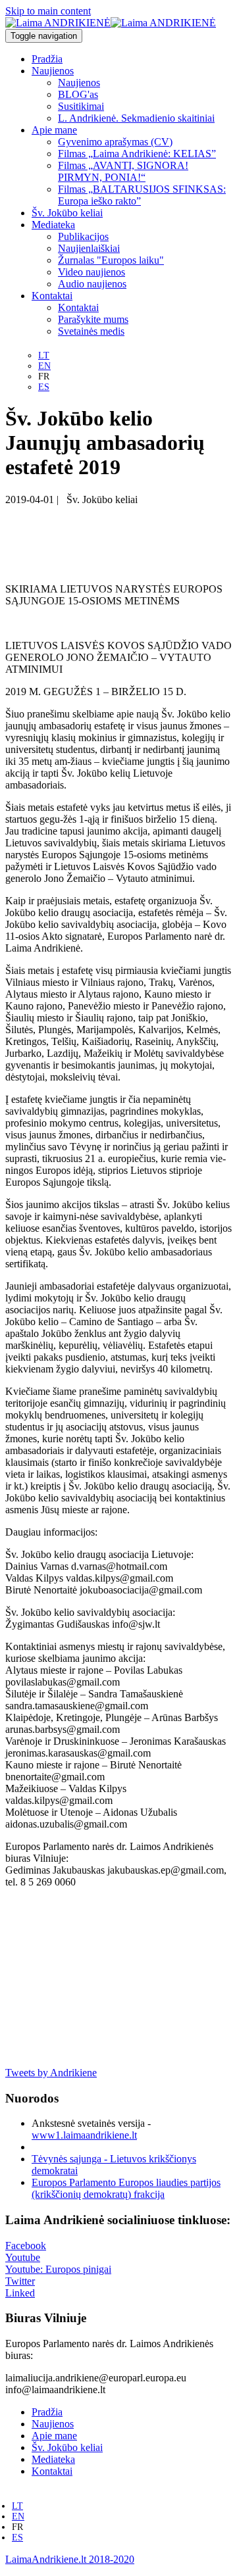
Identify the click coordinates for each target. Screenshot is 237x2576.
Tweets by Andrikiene (51, 2073)
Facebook (26, 2246)
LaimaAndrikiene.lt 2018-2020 (70, 2559)
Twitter (20, 2281)
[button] (53, 71)
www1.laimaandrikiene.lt (84, 2135)
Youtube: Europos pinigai (58, 2269)
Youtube (23, 2257)
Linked (20, 2293)
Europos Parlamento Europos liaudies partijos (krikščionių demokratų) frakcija (126, 2188)
